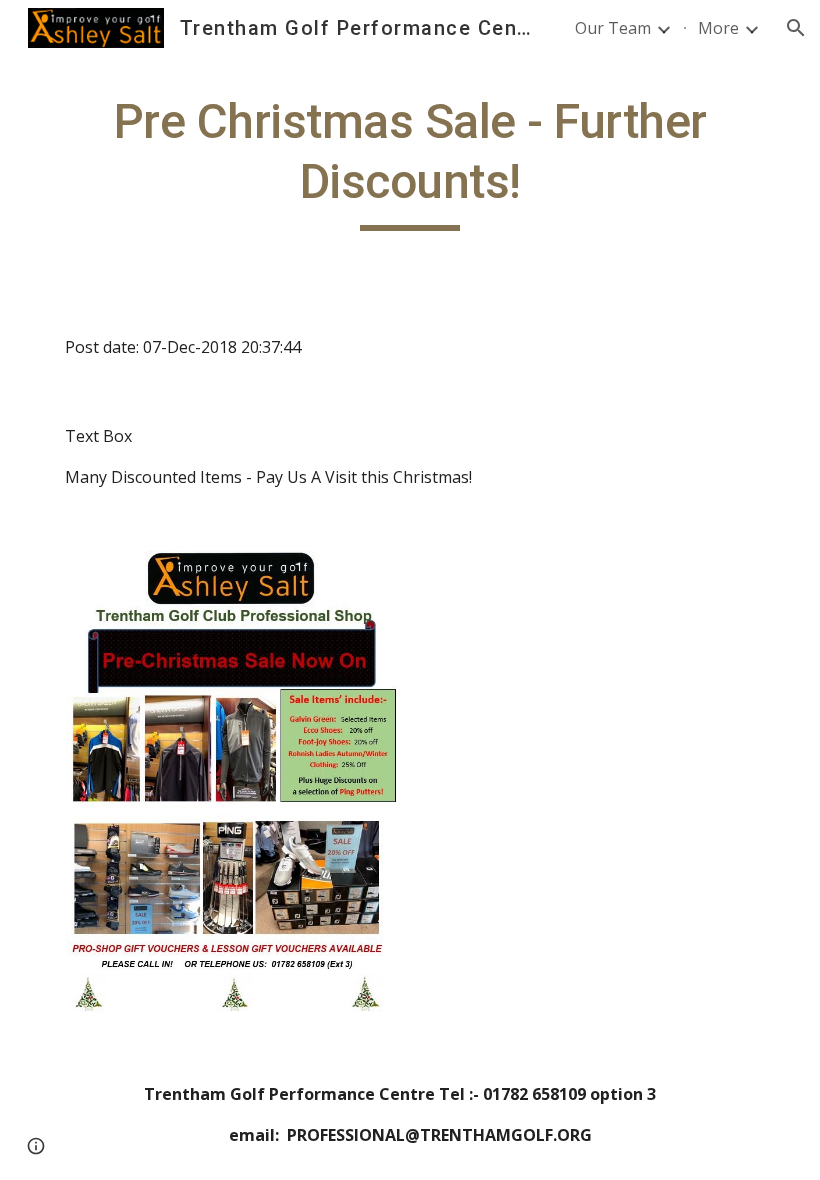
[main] (410, 161)
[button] (796, 28)
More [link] (718, 28)
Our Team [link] (613, 28)
